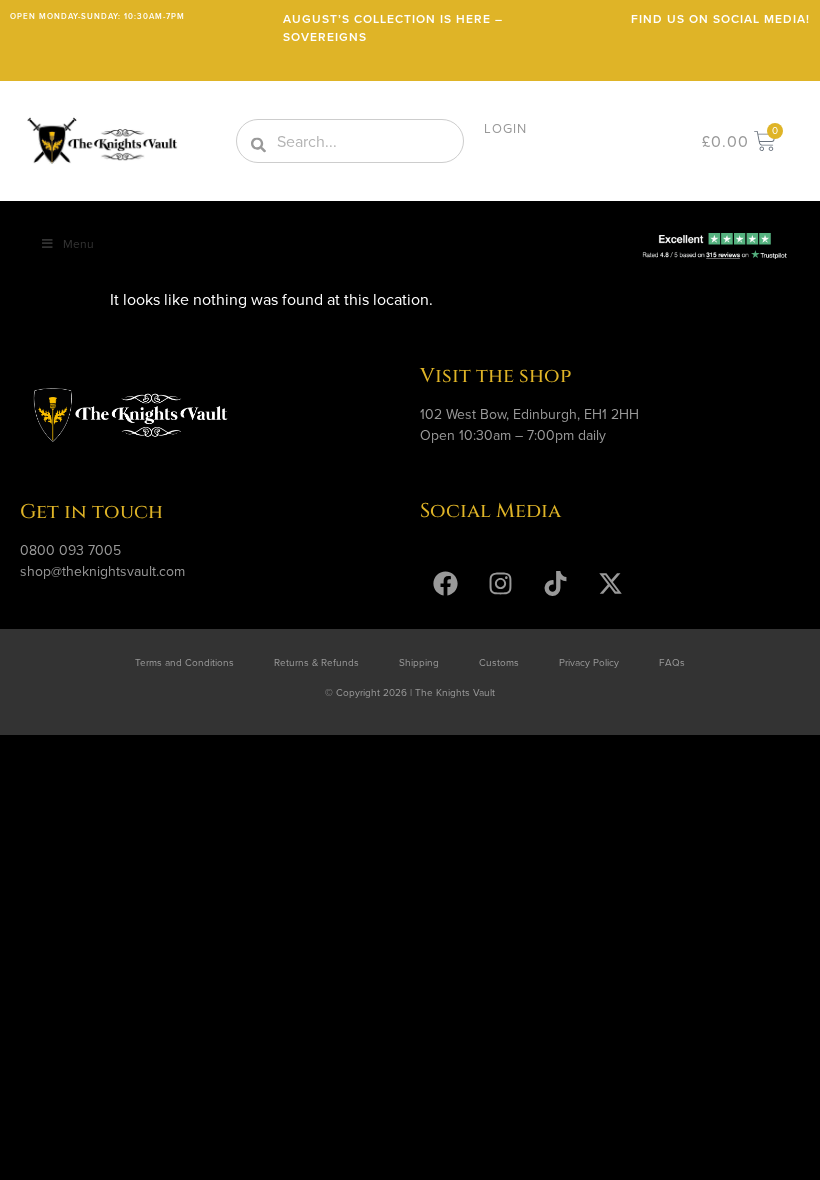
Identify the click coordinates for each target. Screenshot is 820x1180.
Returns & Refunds (316, 662)
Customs (499, 662)
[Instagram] (500, 584)
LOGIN (505, 128)
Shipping (419, 662)
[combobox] (350, 141)
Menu (78, 243)
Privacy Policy (589, 662)
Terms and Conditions (184, 662)
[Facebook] (445, 584)
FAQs (672, 662)
